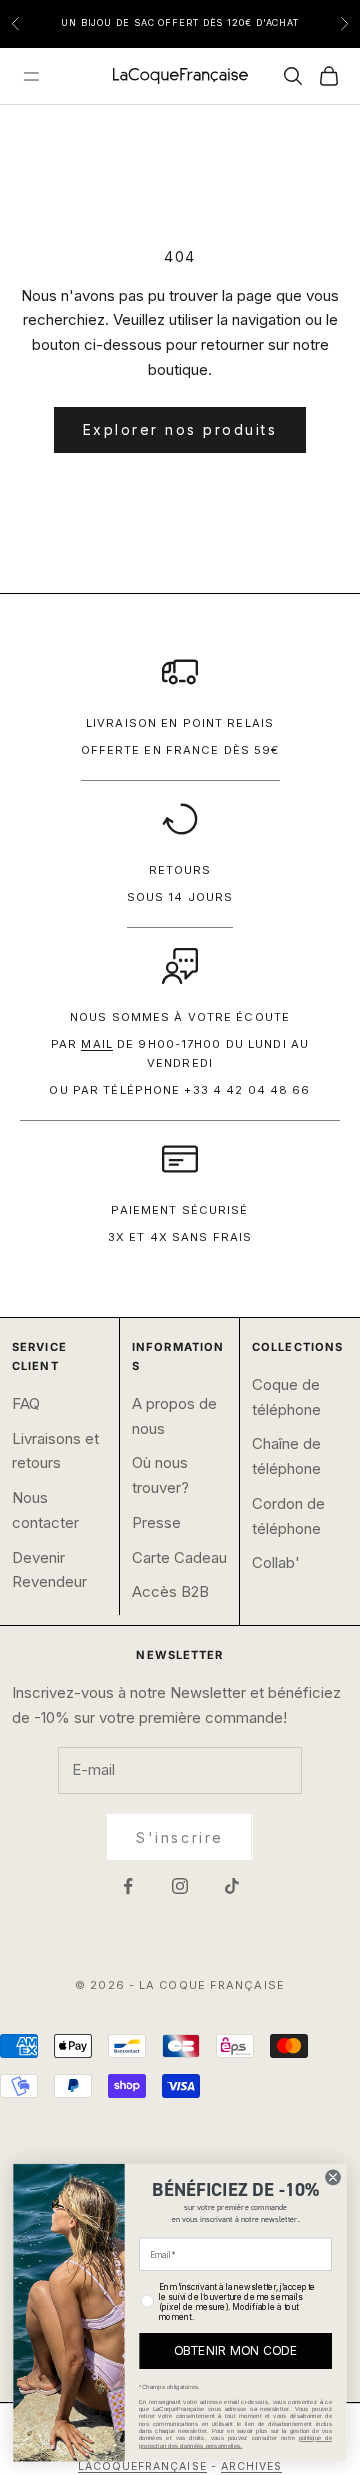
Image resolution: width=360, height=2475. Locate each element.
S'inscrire (179, 1837)
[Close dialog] (333, 2177)
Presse (156, 1522)
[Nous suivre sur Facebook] (128, 1886)
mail (96, 1044)
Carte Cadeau (179, 1557)
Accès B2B (170, 1591)
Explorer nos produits (180, 429)
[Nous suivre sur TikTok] (232, 1886)
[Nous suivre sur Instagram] (180, 1886)
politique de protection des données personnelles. (235, 2442)
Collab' (276, 1562)
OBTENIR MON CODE (236, 2351)
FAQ (26, 1403)
